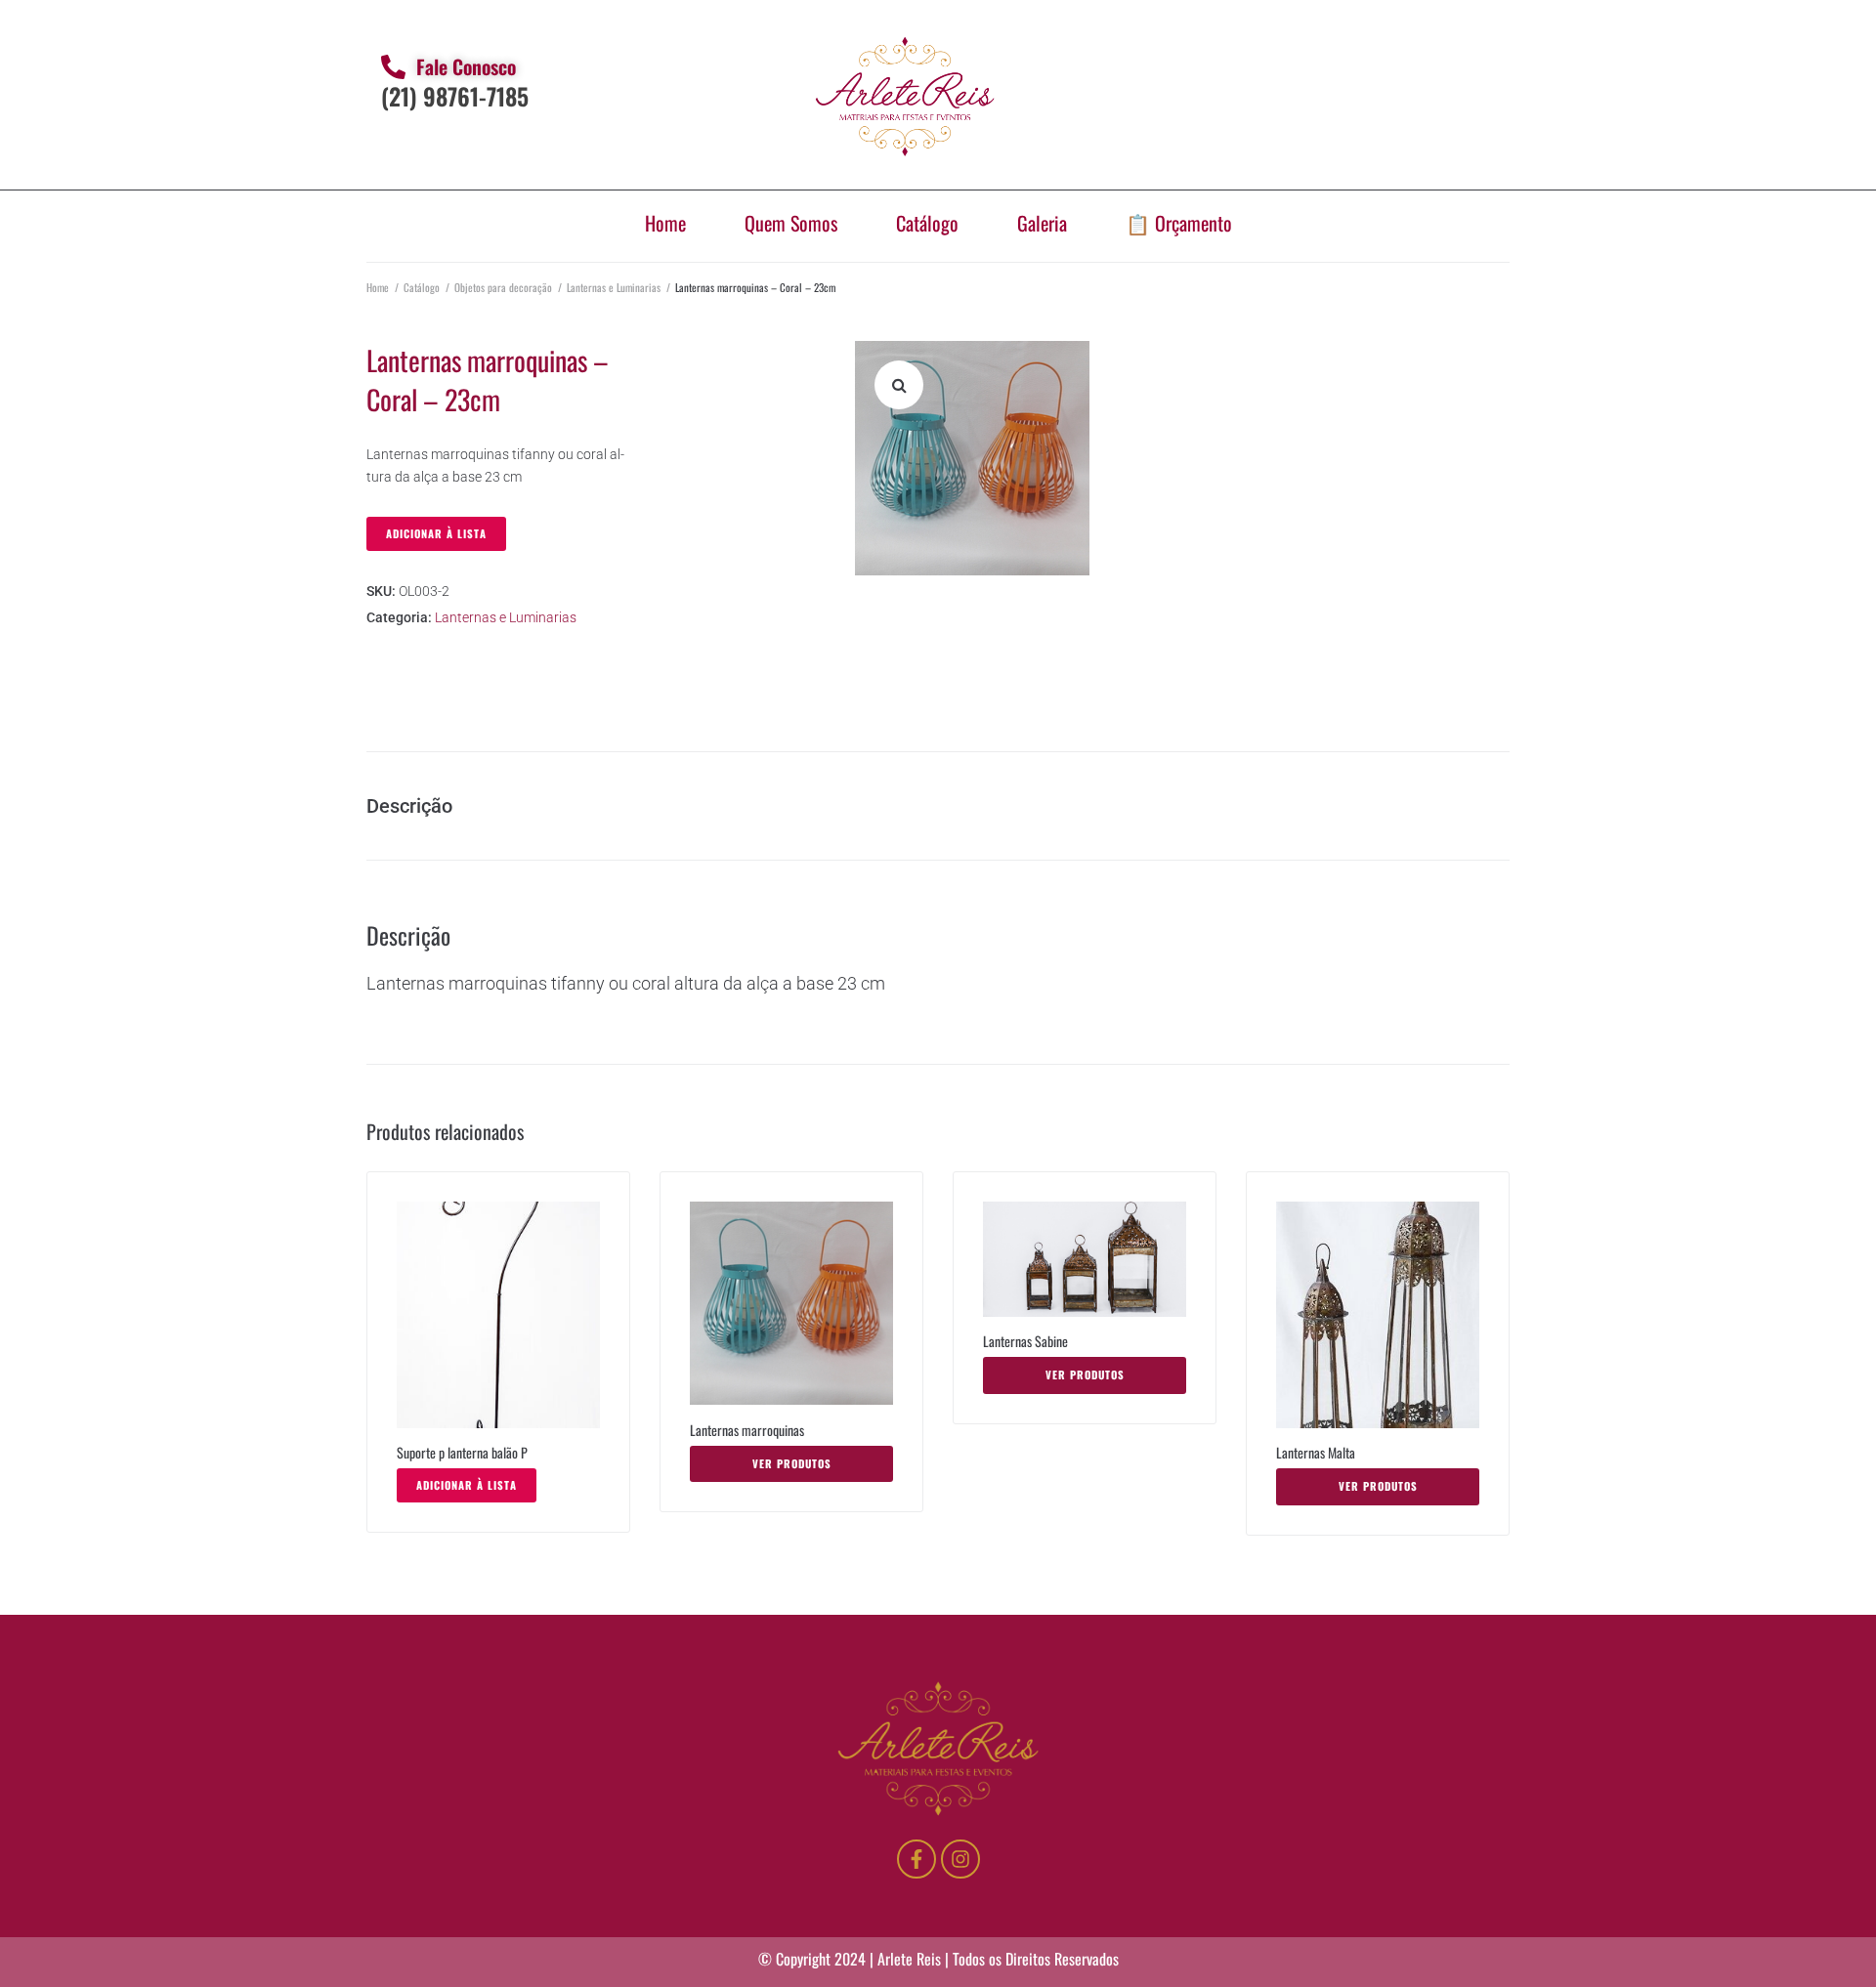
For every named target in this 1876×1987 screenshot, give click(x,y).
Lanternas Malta (1316, 1452)
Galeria (1042, 223)
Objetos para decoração (503, 287)
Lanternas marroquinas (747, 1430)
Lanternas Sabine (1025, 1341)
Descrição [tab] (409, 806)
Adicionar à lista (436, 533)
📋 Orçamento (1179, 223)
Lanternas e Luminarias (614, 287)
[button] (899, 385)
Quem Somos (791, 223)
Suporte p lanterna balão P (462, 1452)
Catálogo (927, 223)
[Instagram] (960, 1859)
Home (665, 223)
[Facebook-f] (917, 1859)
